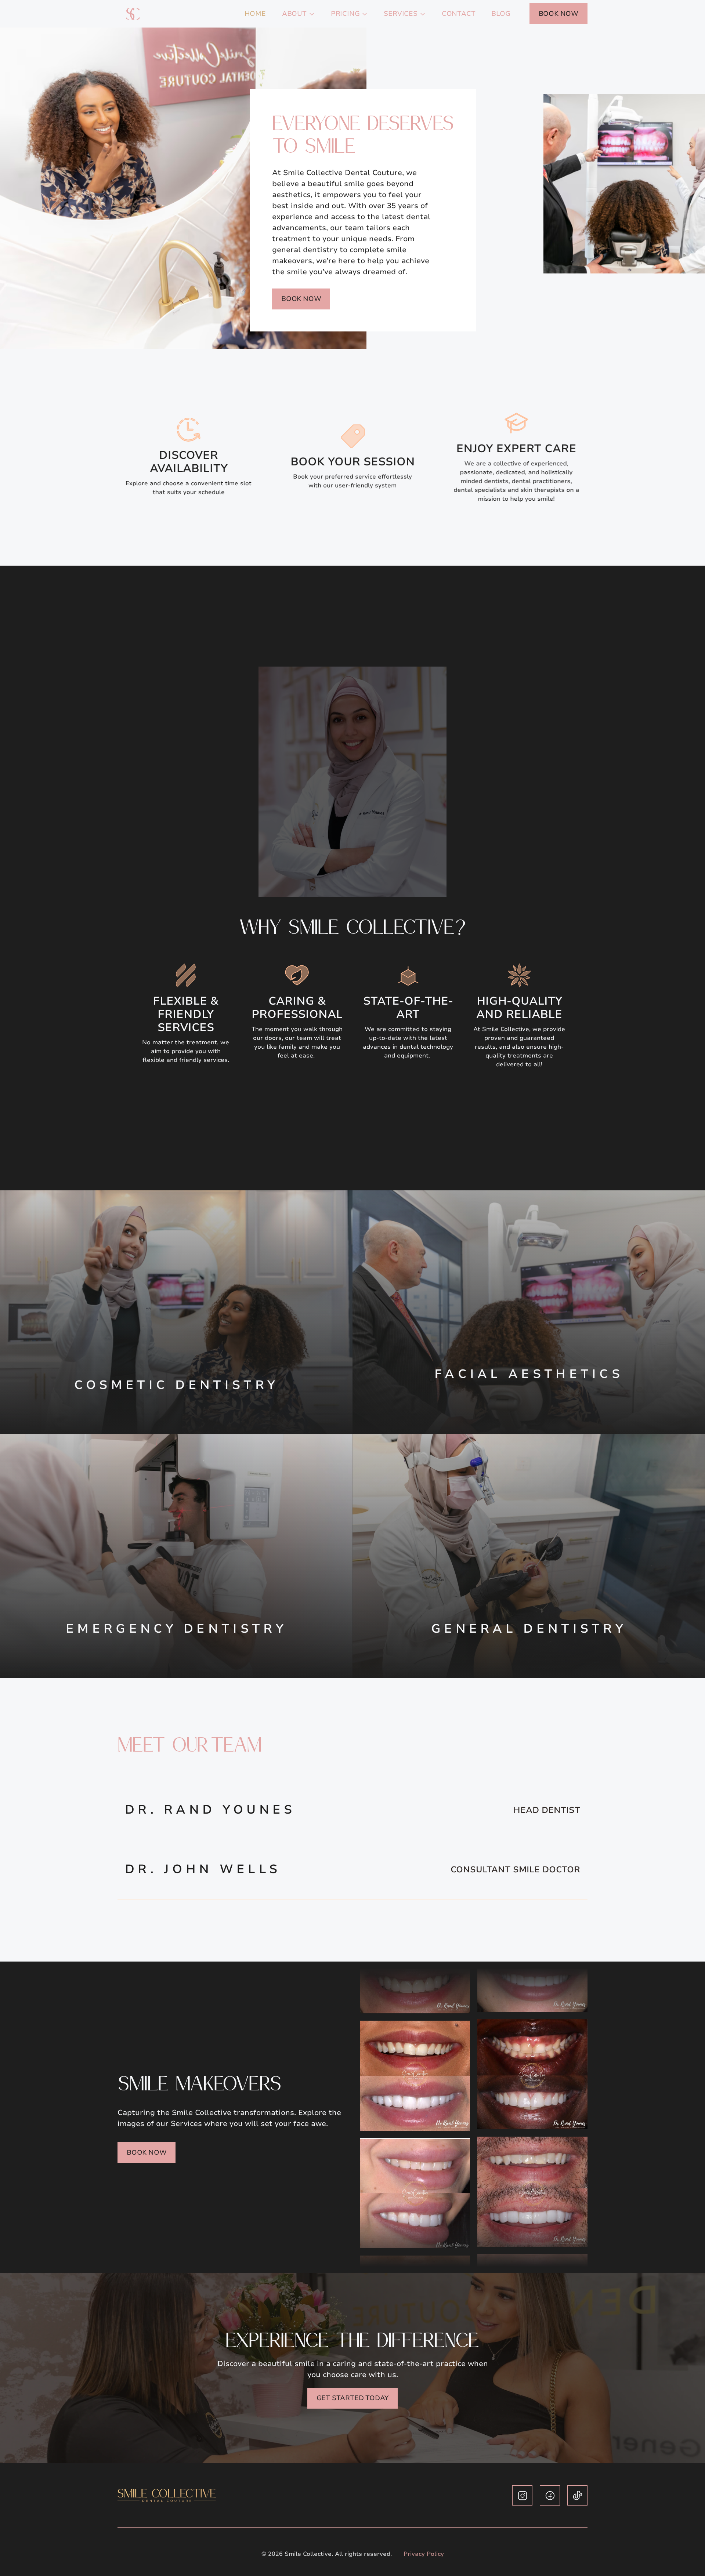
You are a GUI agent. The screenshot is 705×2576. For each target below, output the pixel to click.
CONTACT (459, 14)
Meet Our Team (190, 1744)
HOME (255, 14)
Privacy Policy (424, 2554)
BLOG (501, 14)
